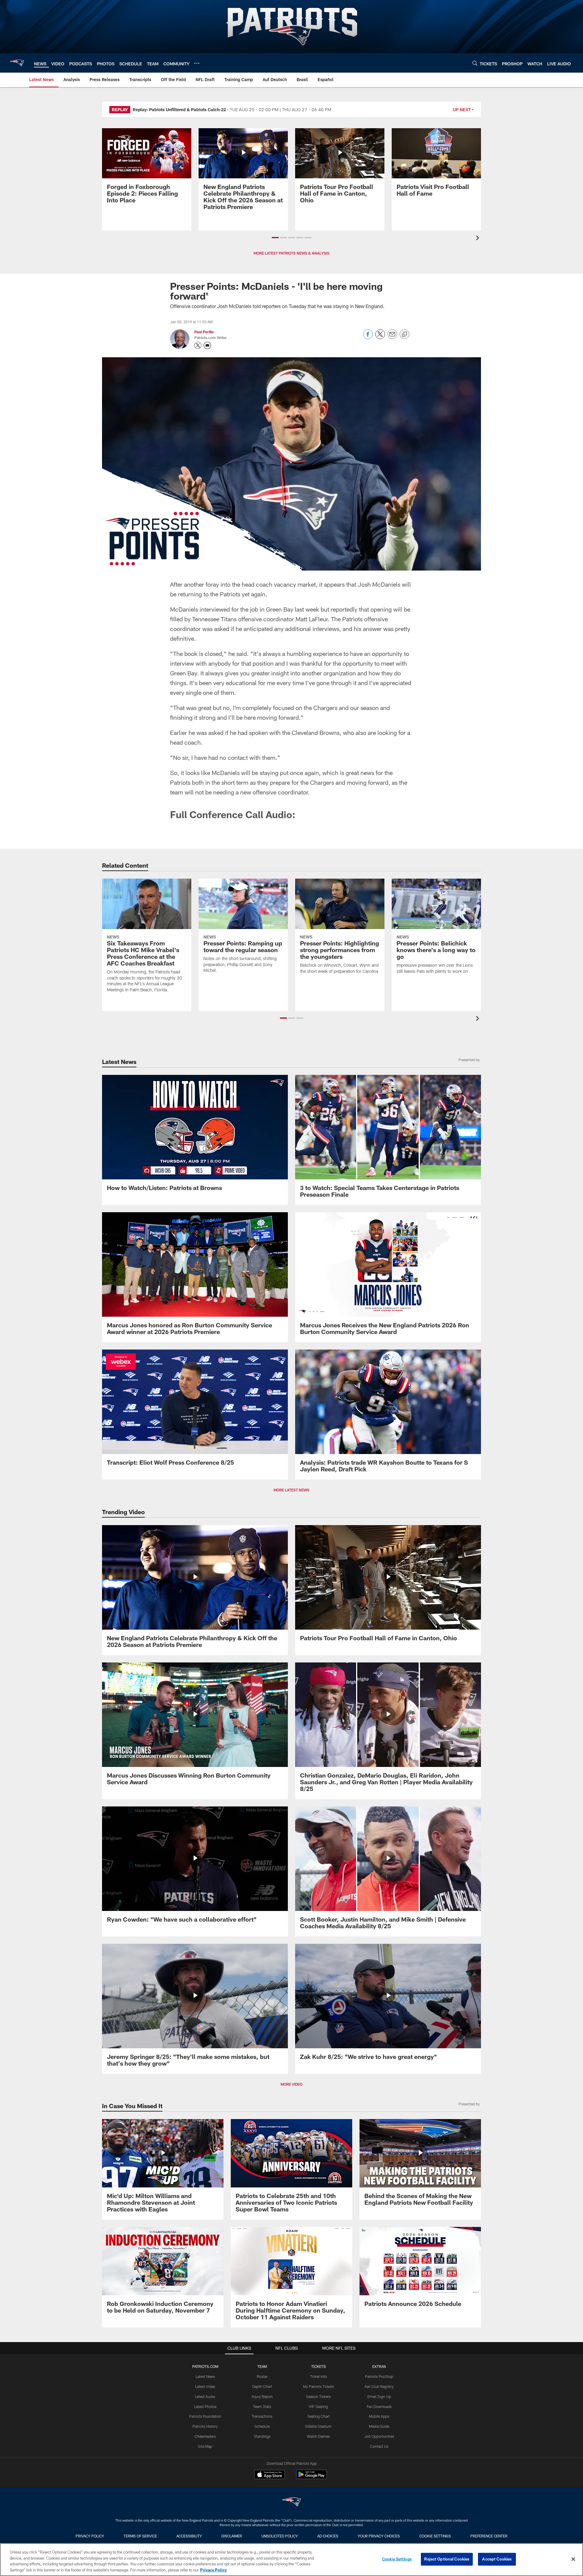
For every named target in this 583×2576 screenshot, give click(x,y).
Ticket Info (319, 2513)
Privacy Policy (213, 2570)
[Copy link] (404, 334)
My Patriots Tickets (319, 2523)
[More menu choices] (197, 63)
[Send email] (392, 337)
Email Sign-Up (379, 2533)
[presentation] (479, 239)
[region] (291, 2560)
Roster (262, 2513)
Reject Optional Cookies (447, 2559)
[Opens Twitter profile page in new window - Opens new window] (198, 345)
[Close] (573, 2559)
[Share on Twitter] (380, 337)
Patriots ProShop (379, 2513)
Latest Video (205, 2523)
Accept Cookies (497, 2559)
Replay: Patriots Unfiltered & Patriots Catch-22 (179, 110)
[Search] (475, 63)
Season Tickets (318, 2533)
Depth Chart (262, 2523)
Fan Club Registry (379, 2523)
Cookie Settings (397, 2559)
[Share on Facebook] (368, 337)
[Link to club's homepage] (17, 63)
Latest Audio (205, 2533)
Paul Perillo (204, 332)
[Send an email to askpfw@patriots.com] (207, 345)
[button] (275, 238)
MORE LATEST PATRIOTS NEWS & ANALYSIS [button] (291, 253)
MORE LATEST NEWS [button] (291, 1627)
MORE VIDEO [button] (291, 2221)
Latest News (205, 2513)
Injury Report (262, 2533)
